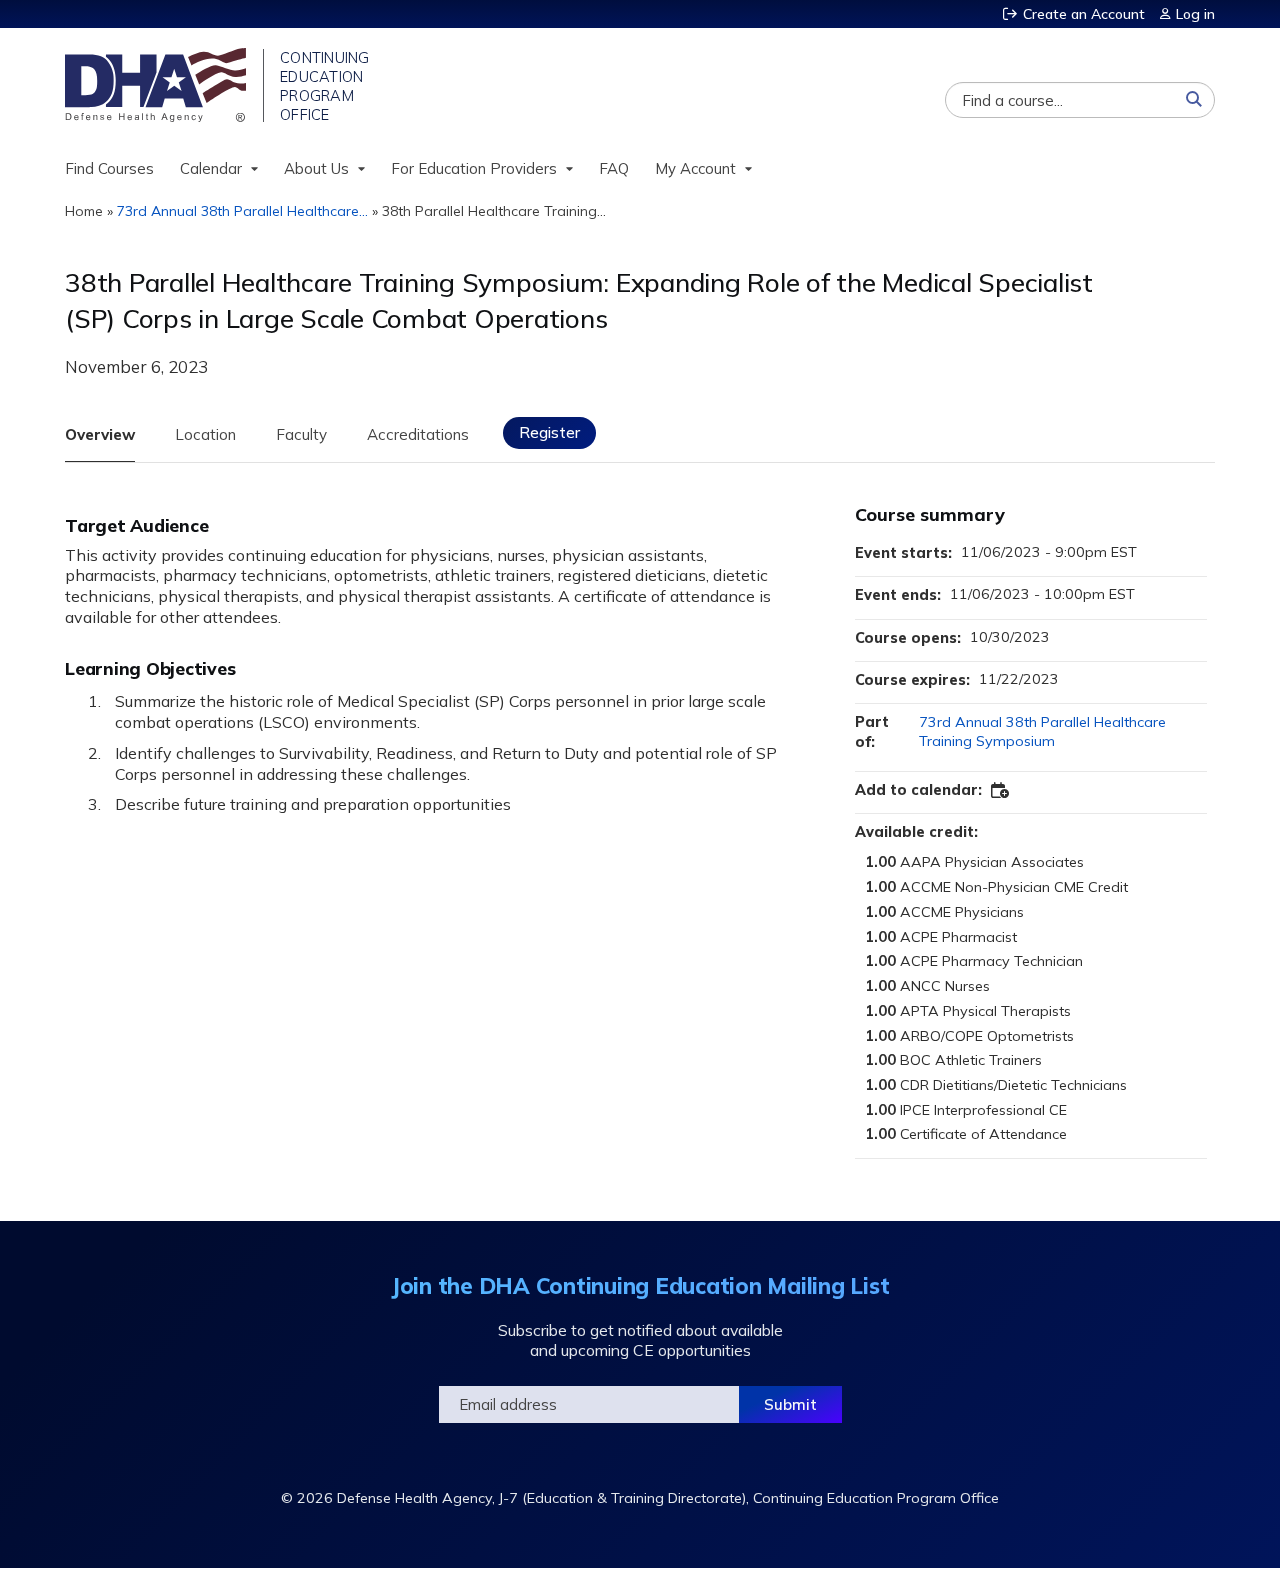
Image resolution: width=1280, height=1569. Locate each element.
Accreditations (418, 434)
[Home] (157, 85)
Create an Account (1084, 14)
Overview (100, 434)
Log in (1195, 14)
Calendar (211, 168)
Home (84, 211)
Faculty (301, 434)
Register (549, 432)
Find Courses (109, 168)
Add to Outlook (1001, 791)
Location (205, 434)
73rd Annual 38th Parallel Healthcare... (242, 211)
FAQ (614, 168)
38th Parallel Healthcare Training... (494, 211)
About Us (316, 168)
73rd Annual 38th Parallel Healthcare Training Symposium (1042, 731)
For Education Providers (474, 168)
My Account (695, 168)
